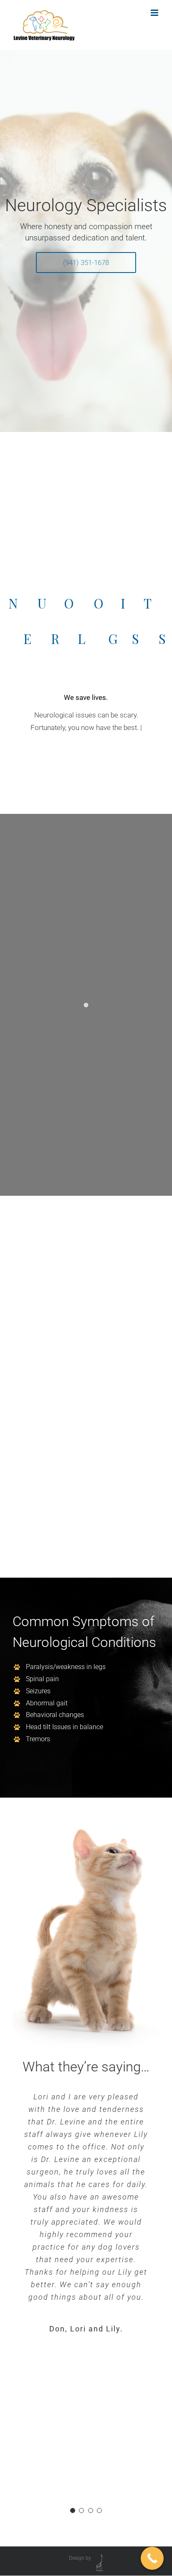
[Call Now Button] (152, 2558)
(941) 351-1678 (86, 263)
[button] (73, 2510)
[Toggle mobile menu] (155, 13)
